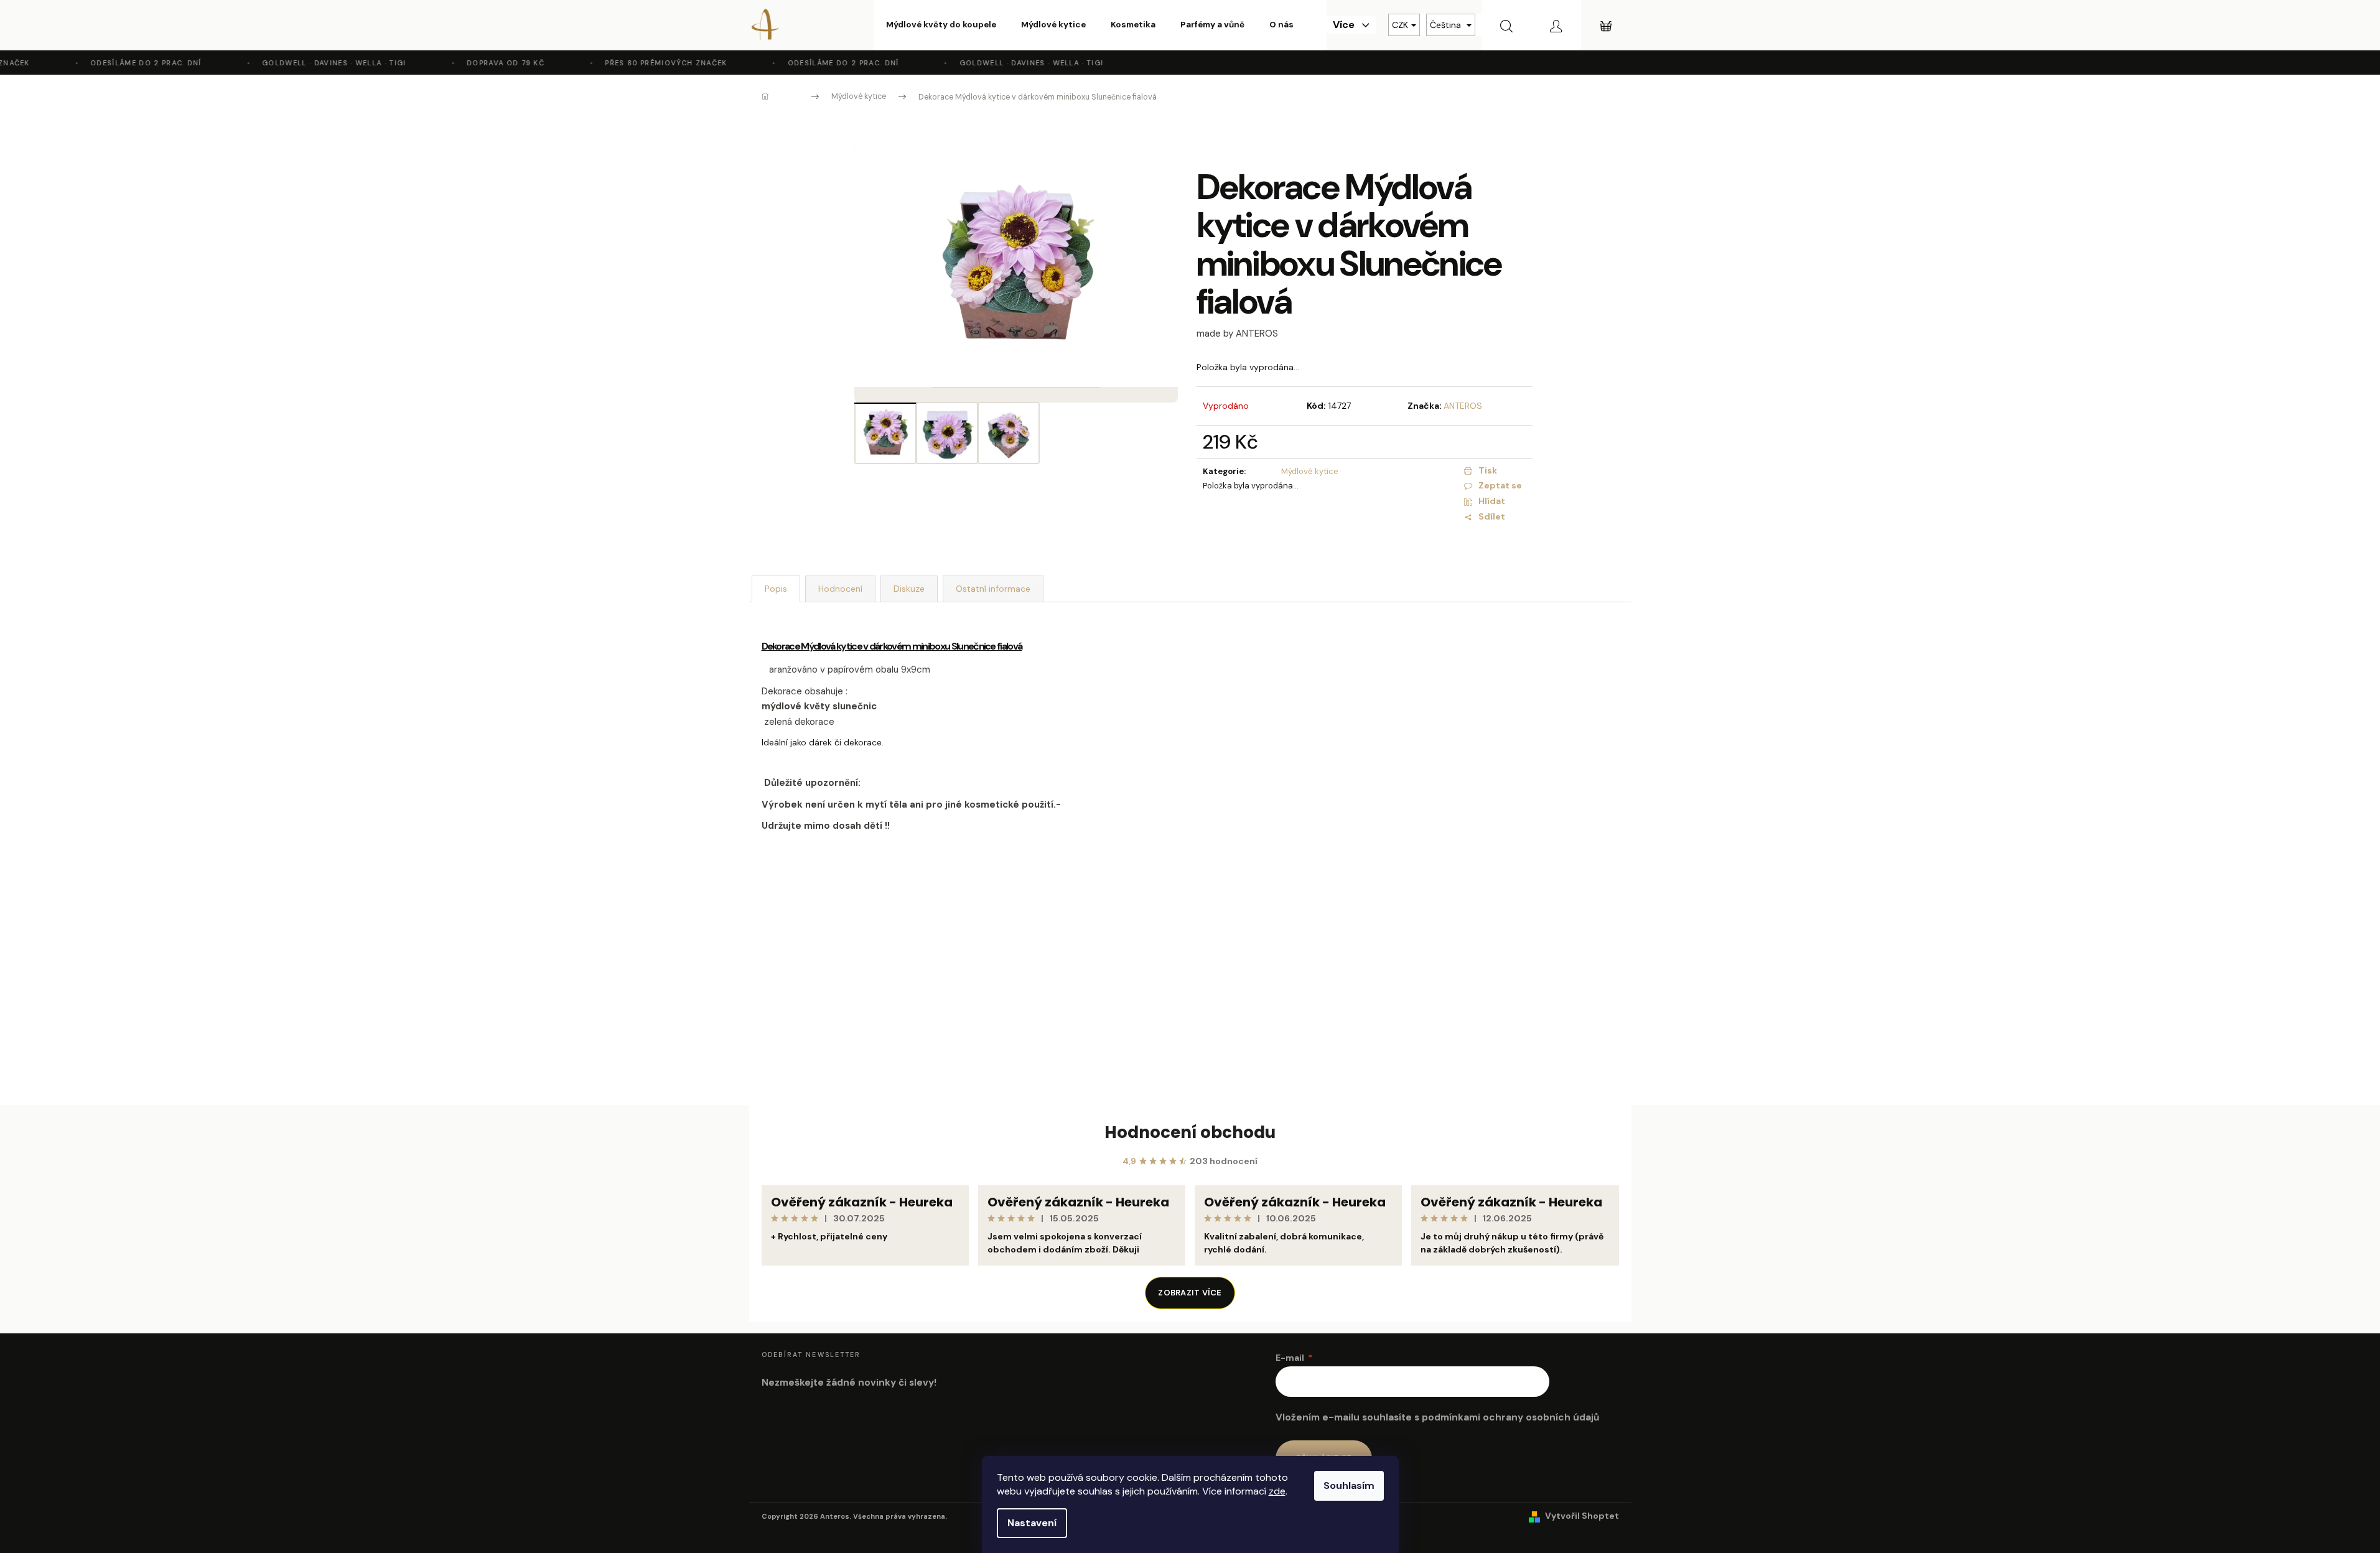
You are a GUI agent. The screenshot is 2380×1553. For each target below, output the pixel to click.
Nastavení (1032, 1523)
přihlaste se (1088, 925)
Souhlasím (1349, 1485)
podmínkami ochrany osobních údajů (1510, 1417)
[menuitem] (941, 25)
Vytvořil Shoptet (1582, 1516)
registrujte (1184, 925)
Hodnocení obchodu (1190, 1132)
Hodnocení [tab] (840, 589)
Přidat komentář (808, 1031)
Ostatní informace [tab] (993, 589)
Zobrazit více (1190, 1293)
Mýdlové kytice (1310, 471)
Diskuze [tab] (909, 589)
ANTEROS (1463, 406)
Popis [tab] (776, 589)
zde (1277, 1491)
